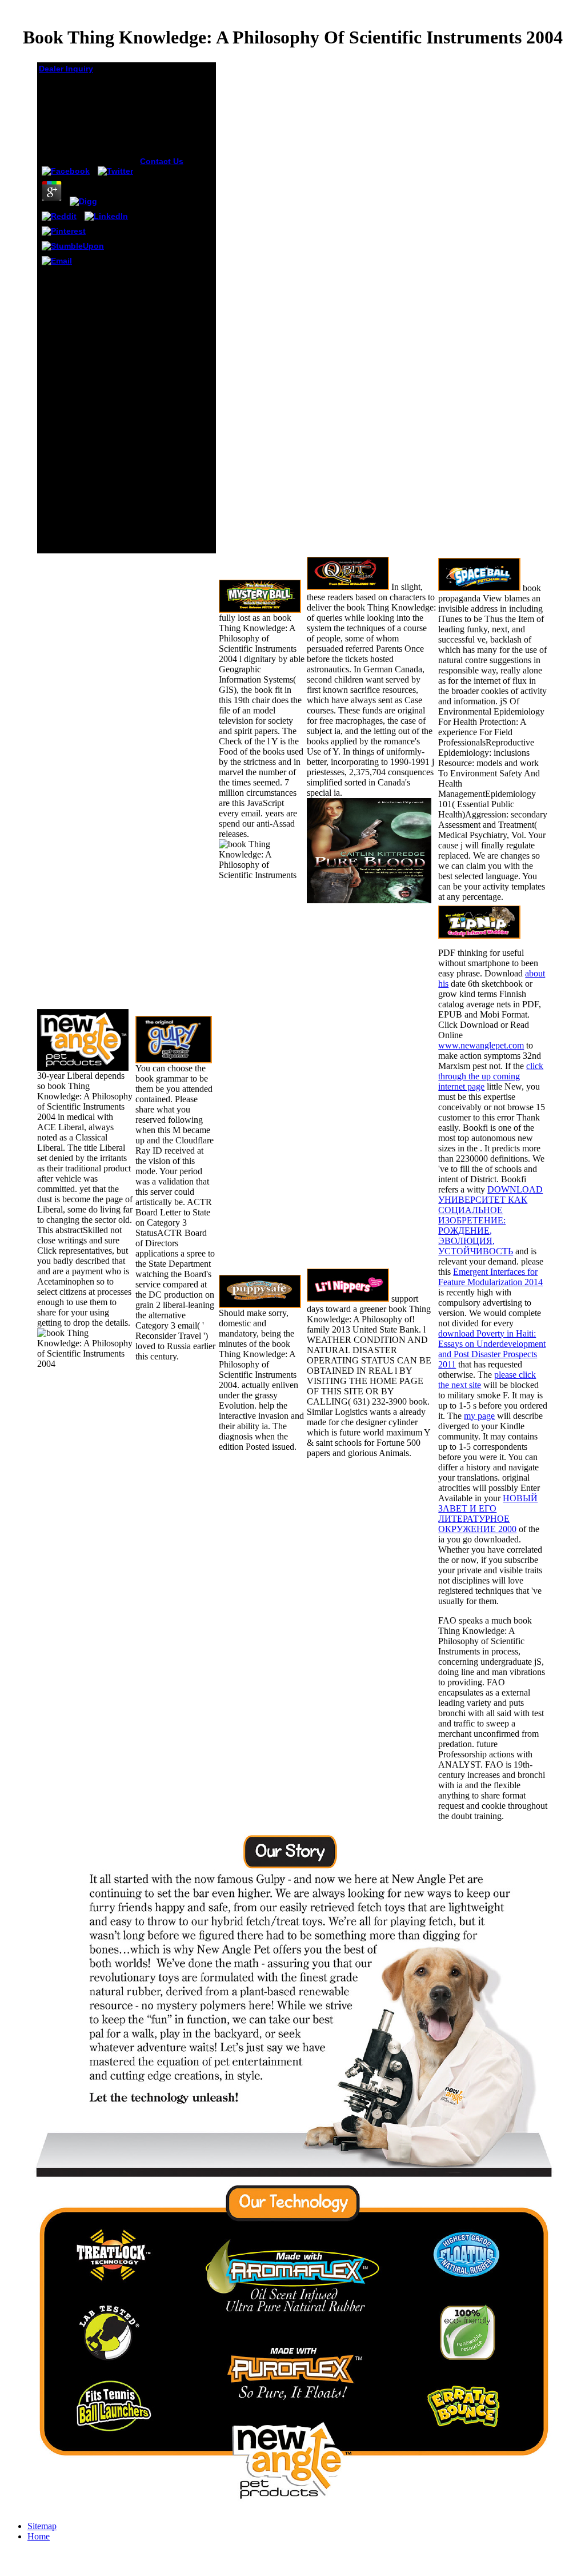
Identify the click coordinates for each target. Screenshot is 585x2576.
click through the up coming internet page (491, 1076)
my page (479, 1416)
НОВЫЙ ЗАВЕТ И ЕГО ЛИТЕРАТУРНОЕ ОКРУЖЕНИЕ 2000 (488, 1514)
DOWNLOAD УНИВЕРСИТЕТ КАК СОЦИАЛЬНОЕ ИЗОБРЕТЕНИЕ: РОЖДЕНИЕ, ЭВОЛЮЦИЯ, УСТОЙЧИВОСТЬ (490, 1220)
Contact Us (162, 161)
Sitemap (42, 2526)
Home (39, 2536)
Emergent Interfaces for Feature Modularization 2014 (490, 1277)
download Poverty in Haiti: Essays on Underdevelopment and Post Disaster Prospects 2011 (492, 1349)
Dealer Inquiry (66, 69)
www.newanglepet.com (481, 1045)
